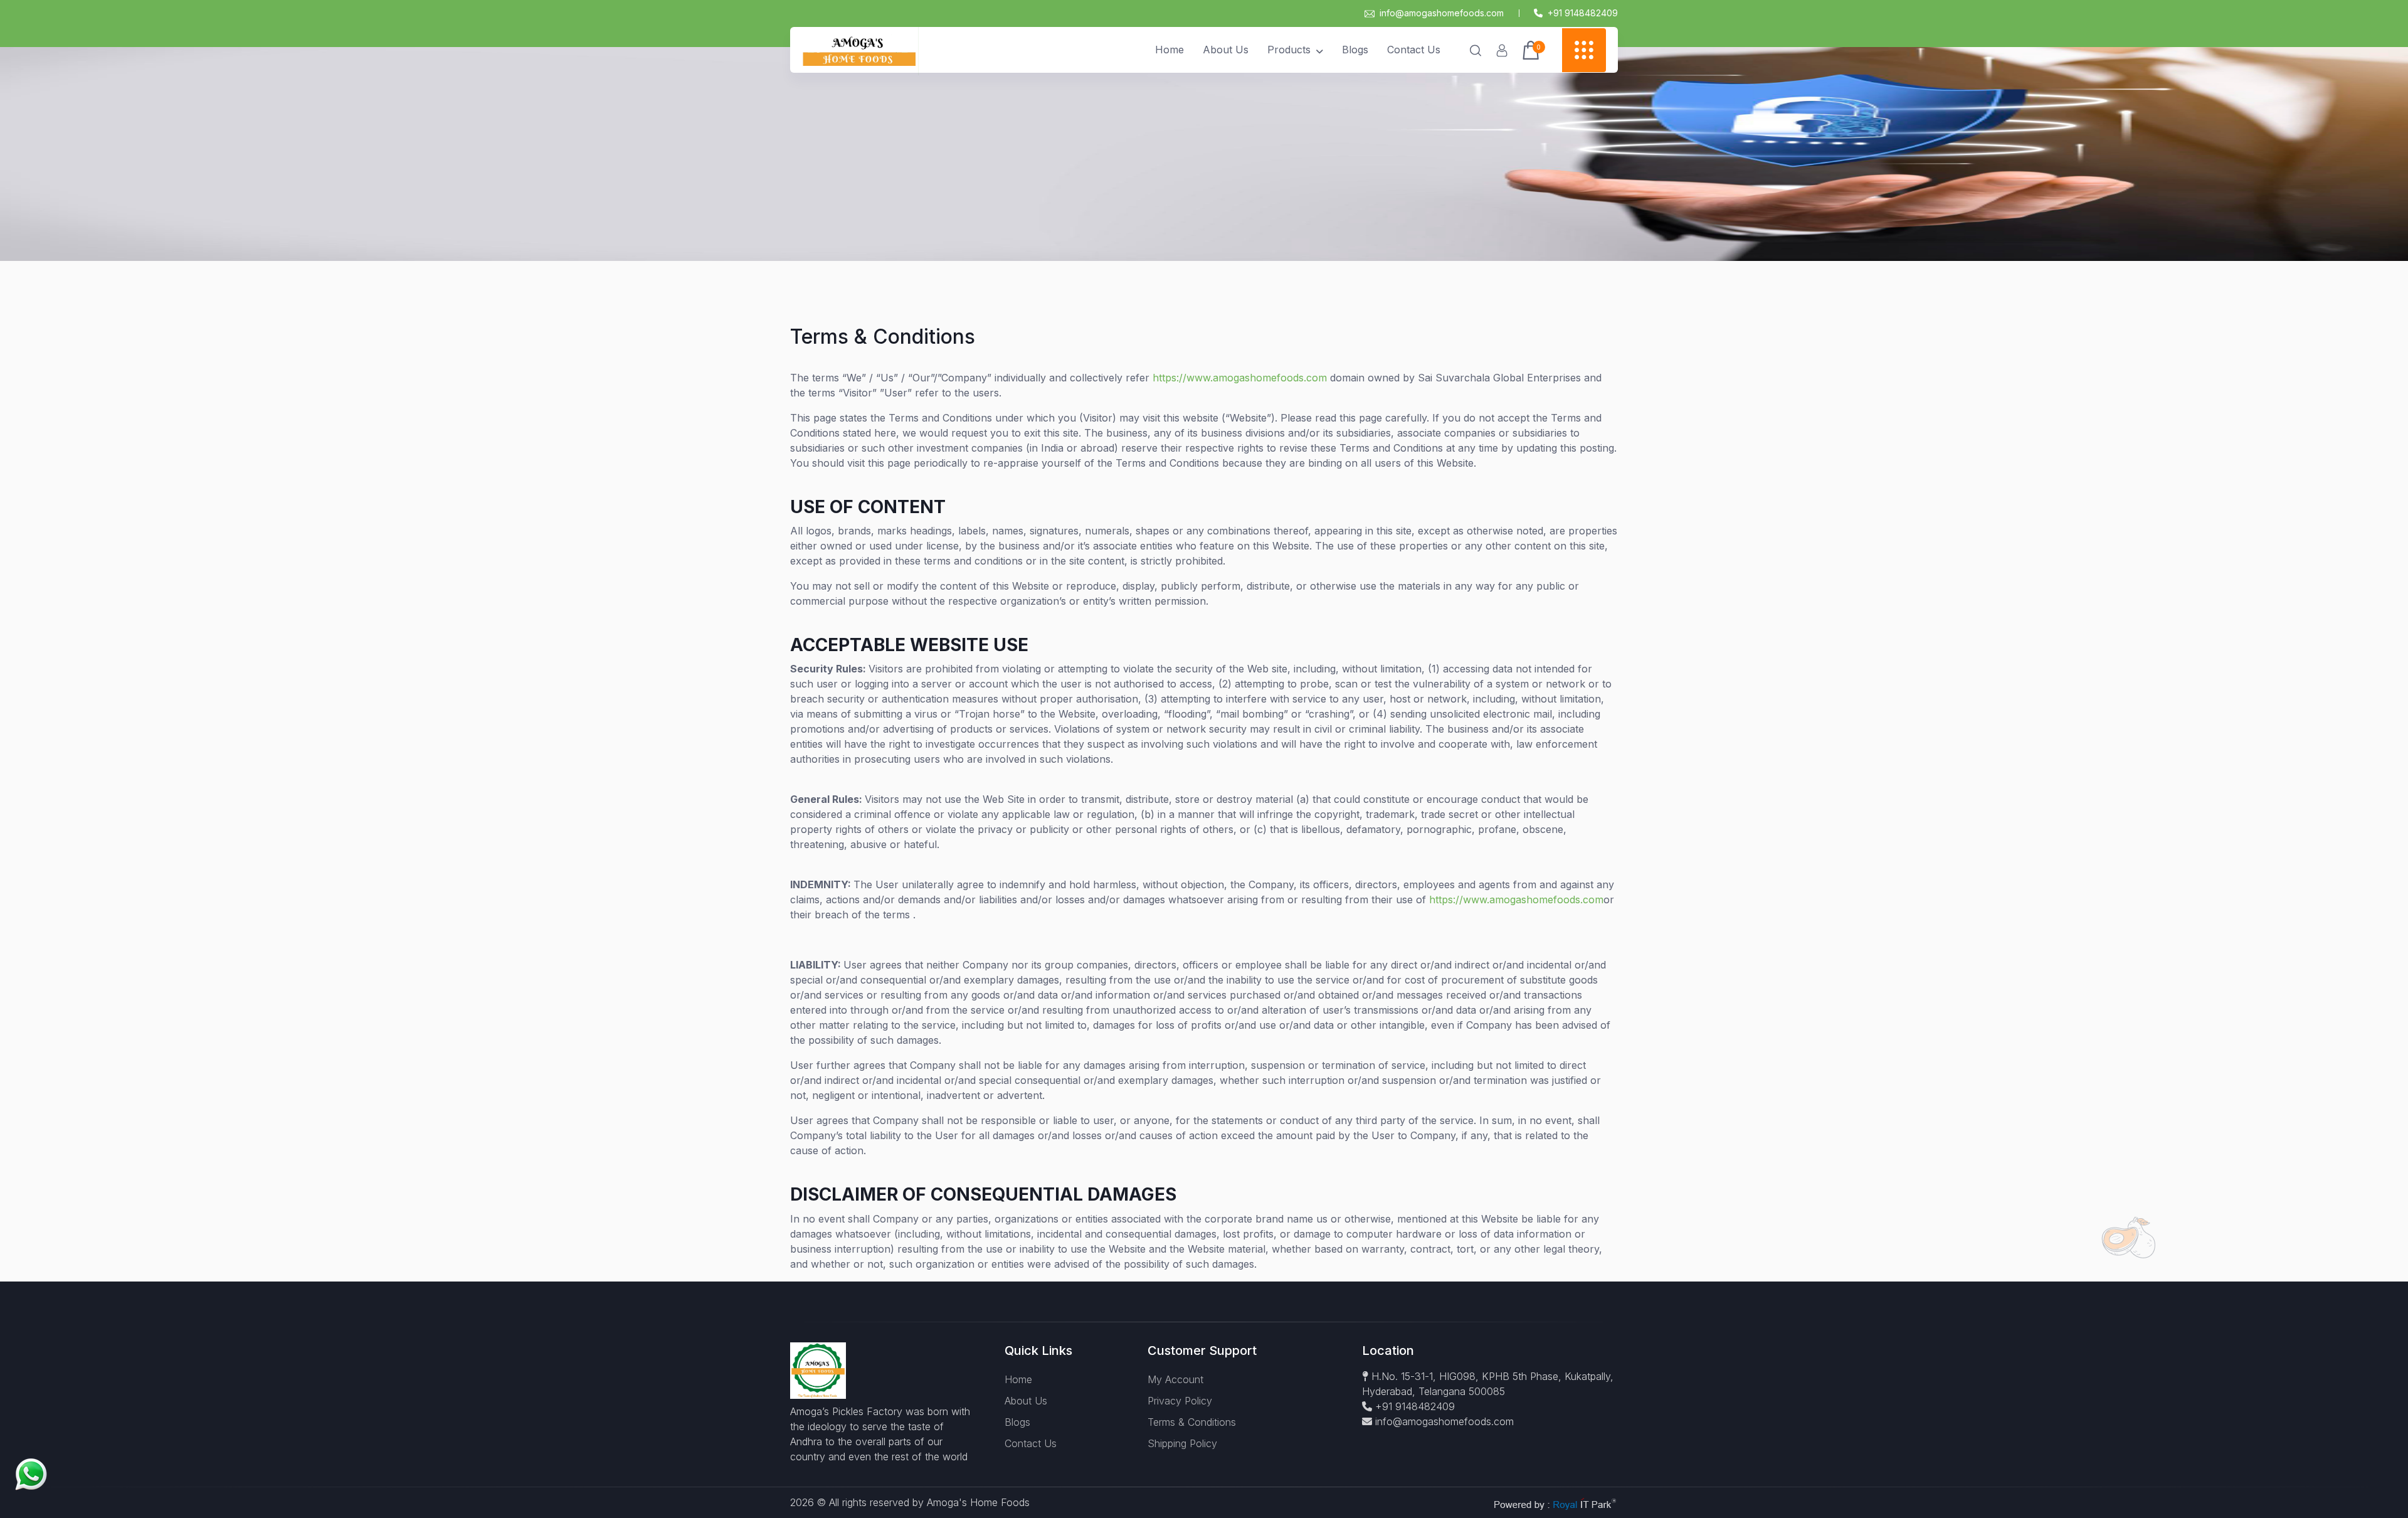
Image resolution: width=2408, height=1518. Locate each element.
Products (1289, 50)
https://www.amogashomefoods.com (1240, 378)
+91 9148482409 (1413, 1406)
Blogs (1355, 50)
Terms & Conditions (1192, 1422)
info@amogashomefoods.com (1442, 13)
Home (1170, 50)
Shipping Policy (1182, 1443)
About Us (1226, 50)
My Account (1175, 1379)
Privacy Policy (1180, 1401)
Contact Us (1414, 50)
